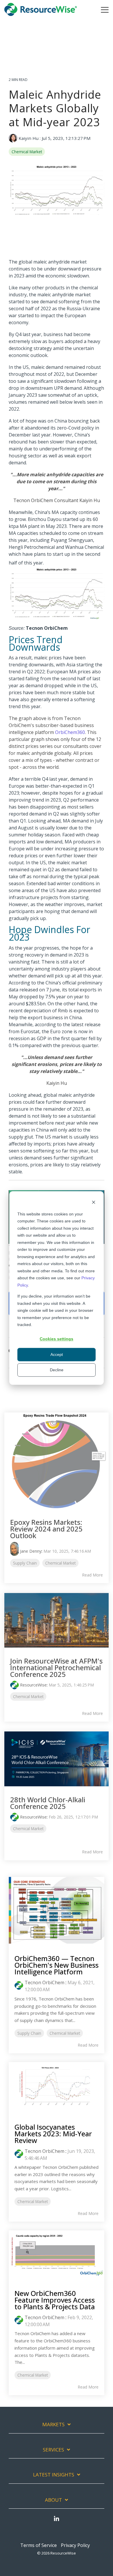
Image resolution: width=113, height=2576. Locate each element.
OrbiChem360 (70, 732)
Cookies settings (57, 1339)
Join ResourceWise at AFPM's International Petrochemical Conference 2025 (56, 1667)
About (53, 2500)
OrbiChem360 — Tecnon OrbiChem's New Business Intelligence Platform (57, 1965)
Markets (53, 2425)
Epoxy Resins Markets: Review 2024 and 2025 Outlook (46, 1529)
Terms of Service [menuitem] (39, 2545)
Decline (57, 1370)
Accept (57, 1354)
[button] (105, 9)
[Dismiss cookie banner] (94, 1203)
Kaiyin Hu (29, 138)
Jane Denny (31, 1551)
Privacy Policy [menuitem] (75, 2545)
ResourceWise (33, 1685)
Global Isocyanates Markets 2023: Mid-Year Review (53, 2134)
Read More (92, 1575)
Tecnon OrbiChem (44, 1982)
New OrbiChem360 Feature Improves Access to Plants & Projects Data (55, 2300)
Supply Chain (25, 1563)
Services (53, 2450)
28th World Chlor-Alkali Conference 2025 (48, 1803)
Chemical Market (27, 152)
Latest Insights (54, 2475)
